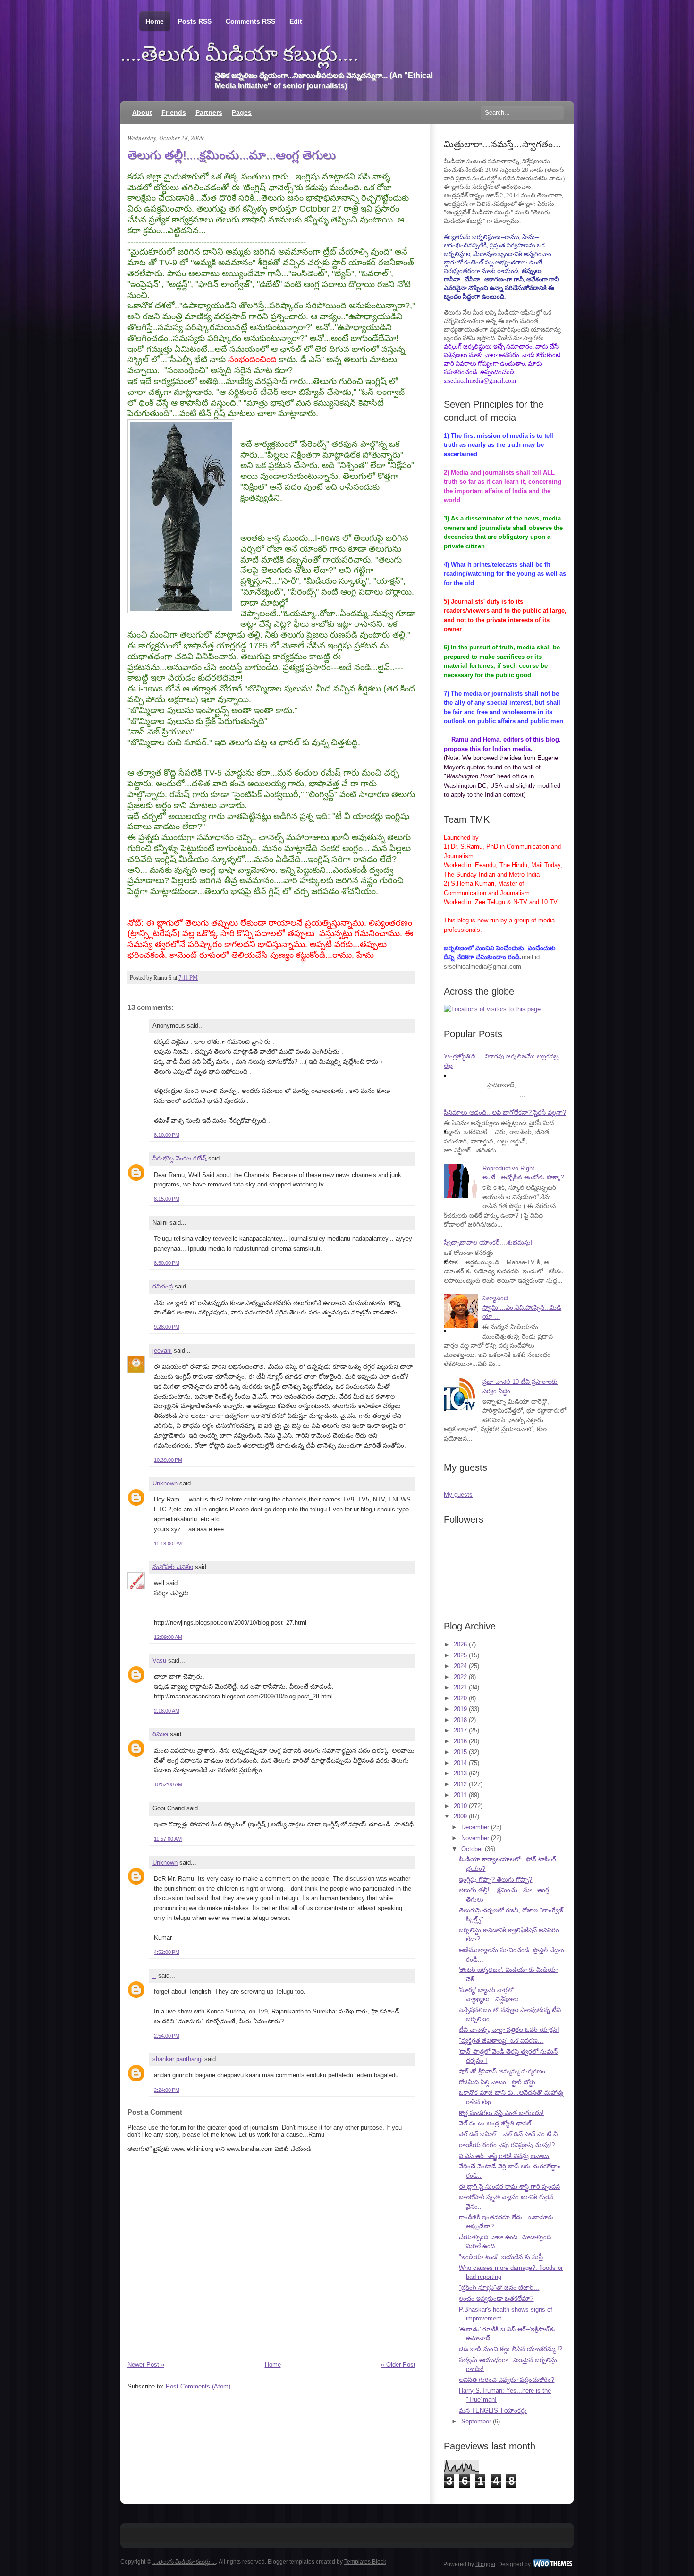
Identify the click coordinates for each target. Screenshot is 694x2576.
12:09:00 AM (168, 1637)
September (476, 2421)
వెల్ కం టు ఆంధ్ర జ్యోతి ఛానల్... (498, 2123)
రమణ (160, 1734)
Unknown (165, 1483)
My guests (458, 1495)
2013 (460, 1773)
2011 (460, 1795)
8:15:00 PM (167, 1199)
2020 (460, 1698)
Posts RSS (195, 21)
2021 (460, 1687)
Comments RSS (250, 21)
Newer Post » (146, 2365)
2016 (460, 1741)
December (475, 1827)
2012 (460, 1784)
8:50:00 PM (167, 1263)
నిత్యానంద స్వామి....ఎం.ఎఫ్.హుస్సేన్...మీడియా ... (522, 1307)
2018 (460, 1720)
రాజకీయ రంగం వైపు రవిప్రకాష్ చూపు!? (507, 2145)
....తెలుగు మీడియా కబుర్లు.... (239, 54)
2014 (460, 1763)
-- (154, 1975)
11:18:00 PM (168, 1544)
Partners (209, 112)
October (472, 1849)
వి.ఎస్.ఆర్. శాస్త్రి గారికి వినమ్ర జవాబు (504, 2156)
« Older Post (398, 2365)
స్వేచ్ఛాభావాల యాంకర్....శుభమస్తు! (488, 1242)
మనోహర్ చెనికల (173, 1567)
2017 (460, 1730)
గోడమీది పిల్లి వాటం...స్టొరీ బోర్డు (497, 2082)
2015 (460, 1752)
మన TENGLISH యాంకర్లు (493, 2410)
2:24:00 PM (167, 2090)
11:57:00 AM (168, 1839)
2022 (460, 1677)
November (475, 1838)
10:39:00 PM (168, 1460)
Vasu (159, 1660)
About (142, 112)
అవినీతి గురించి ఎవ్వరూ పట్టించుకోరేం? (507, 2380)
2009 (460, 1816)
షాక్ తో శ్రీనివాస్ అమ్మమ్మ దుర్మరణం (502, 2071)
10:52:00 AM (168, 1784)
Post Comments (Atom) (198, 2386)
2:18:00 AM (167, 1711)
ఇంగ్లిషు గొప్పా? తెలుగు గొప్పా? (495, 1880)
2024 (460, 1666)
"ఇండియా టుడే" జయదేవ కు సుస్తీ (501, 2257)
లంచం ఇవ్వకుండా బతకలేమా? (496, 2299)
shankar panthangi (178, 2059)
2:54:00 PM (167, 2036)
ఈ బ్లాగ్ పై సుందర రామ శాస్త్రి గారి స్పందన (509, 2187)
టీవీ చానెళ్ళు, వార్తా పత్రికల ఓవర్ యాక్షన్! (509, 2030)
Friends (174, 112)
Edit (296, 21)
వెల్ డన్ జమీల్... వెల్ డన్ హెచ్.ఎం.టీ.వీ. (509, 2134)
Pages (242, 112)
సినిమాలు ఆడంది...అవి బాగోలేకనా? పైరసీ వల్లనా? (505, 1113)
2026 (460, 1644)
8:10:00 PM (167, 1135)
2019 (460, 1709)
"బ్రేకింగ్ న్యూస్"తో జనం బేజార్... (499, 2288)
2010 (460, 1806)
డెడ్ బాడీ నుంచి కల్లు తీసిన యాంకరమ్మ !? (511, 2349)
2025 (460, 1655)
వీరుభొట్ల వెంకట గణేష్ (179, 1158)
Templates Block (365, 2562)
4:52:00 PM (167, 1952)
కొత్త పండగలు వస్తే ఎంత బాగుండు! (501, 2113)
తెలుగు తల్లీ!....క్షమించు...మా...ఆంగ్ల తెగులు (232, 155)
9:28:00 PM (167, 1327)
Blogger (485, 2564)
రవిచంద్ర (163, 1286)
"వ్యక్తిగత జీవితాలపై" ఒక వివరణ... (501, 2041)
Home (155, 21)
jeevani (162, 1351)
